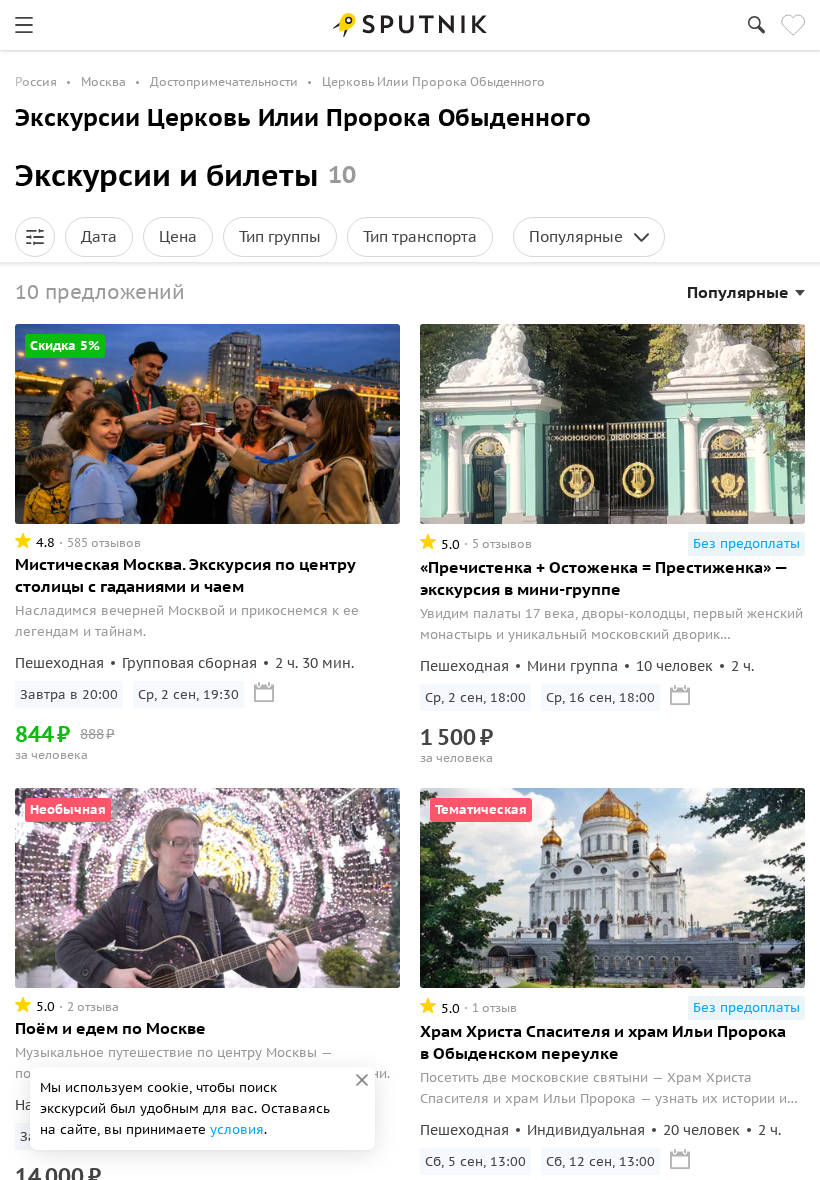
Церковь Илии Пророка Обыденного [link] (433, 81)
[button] (35, 237)
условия (237, 1129)
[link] (24, 25)
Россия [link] (36, 81)
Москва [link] (103, 81)
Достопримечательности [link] (224, 81)
